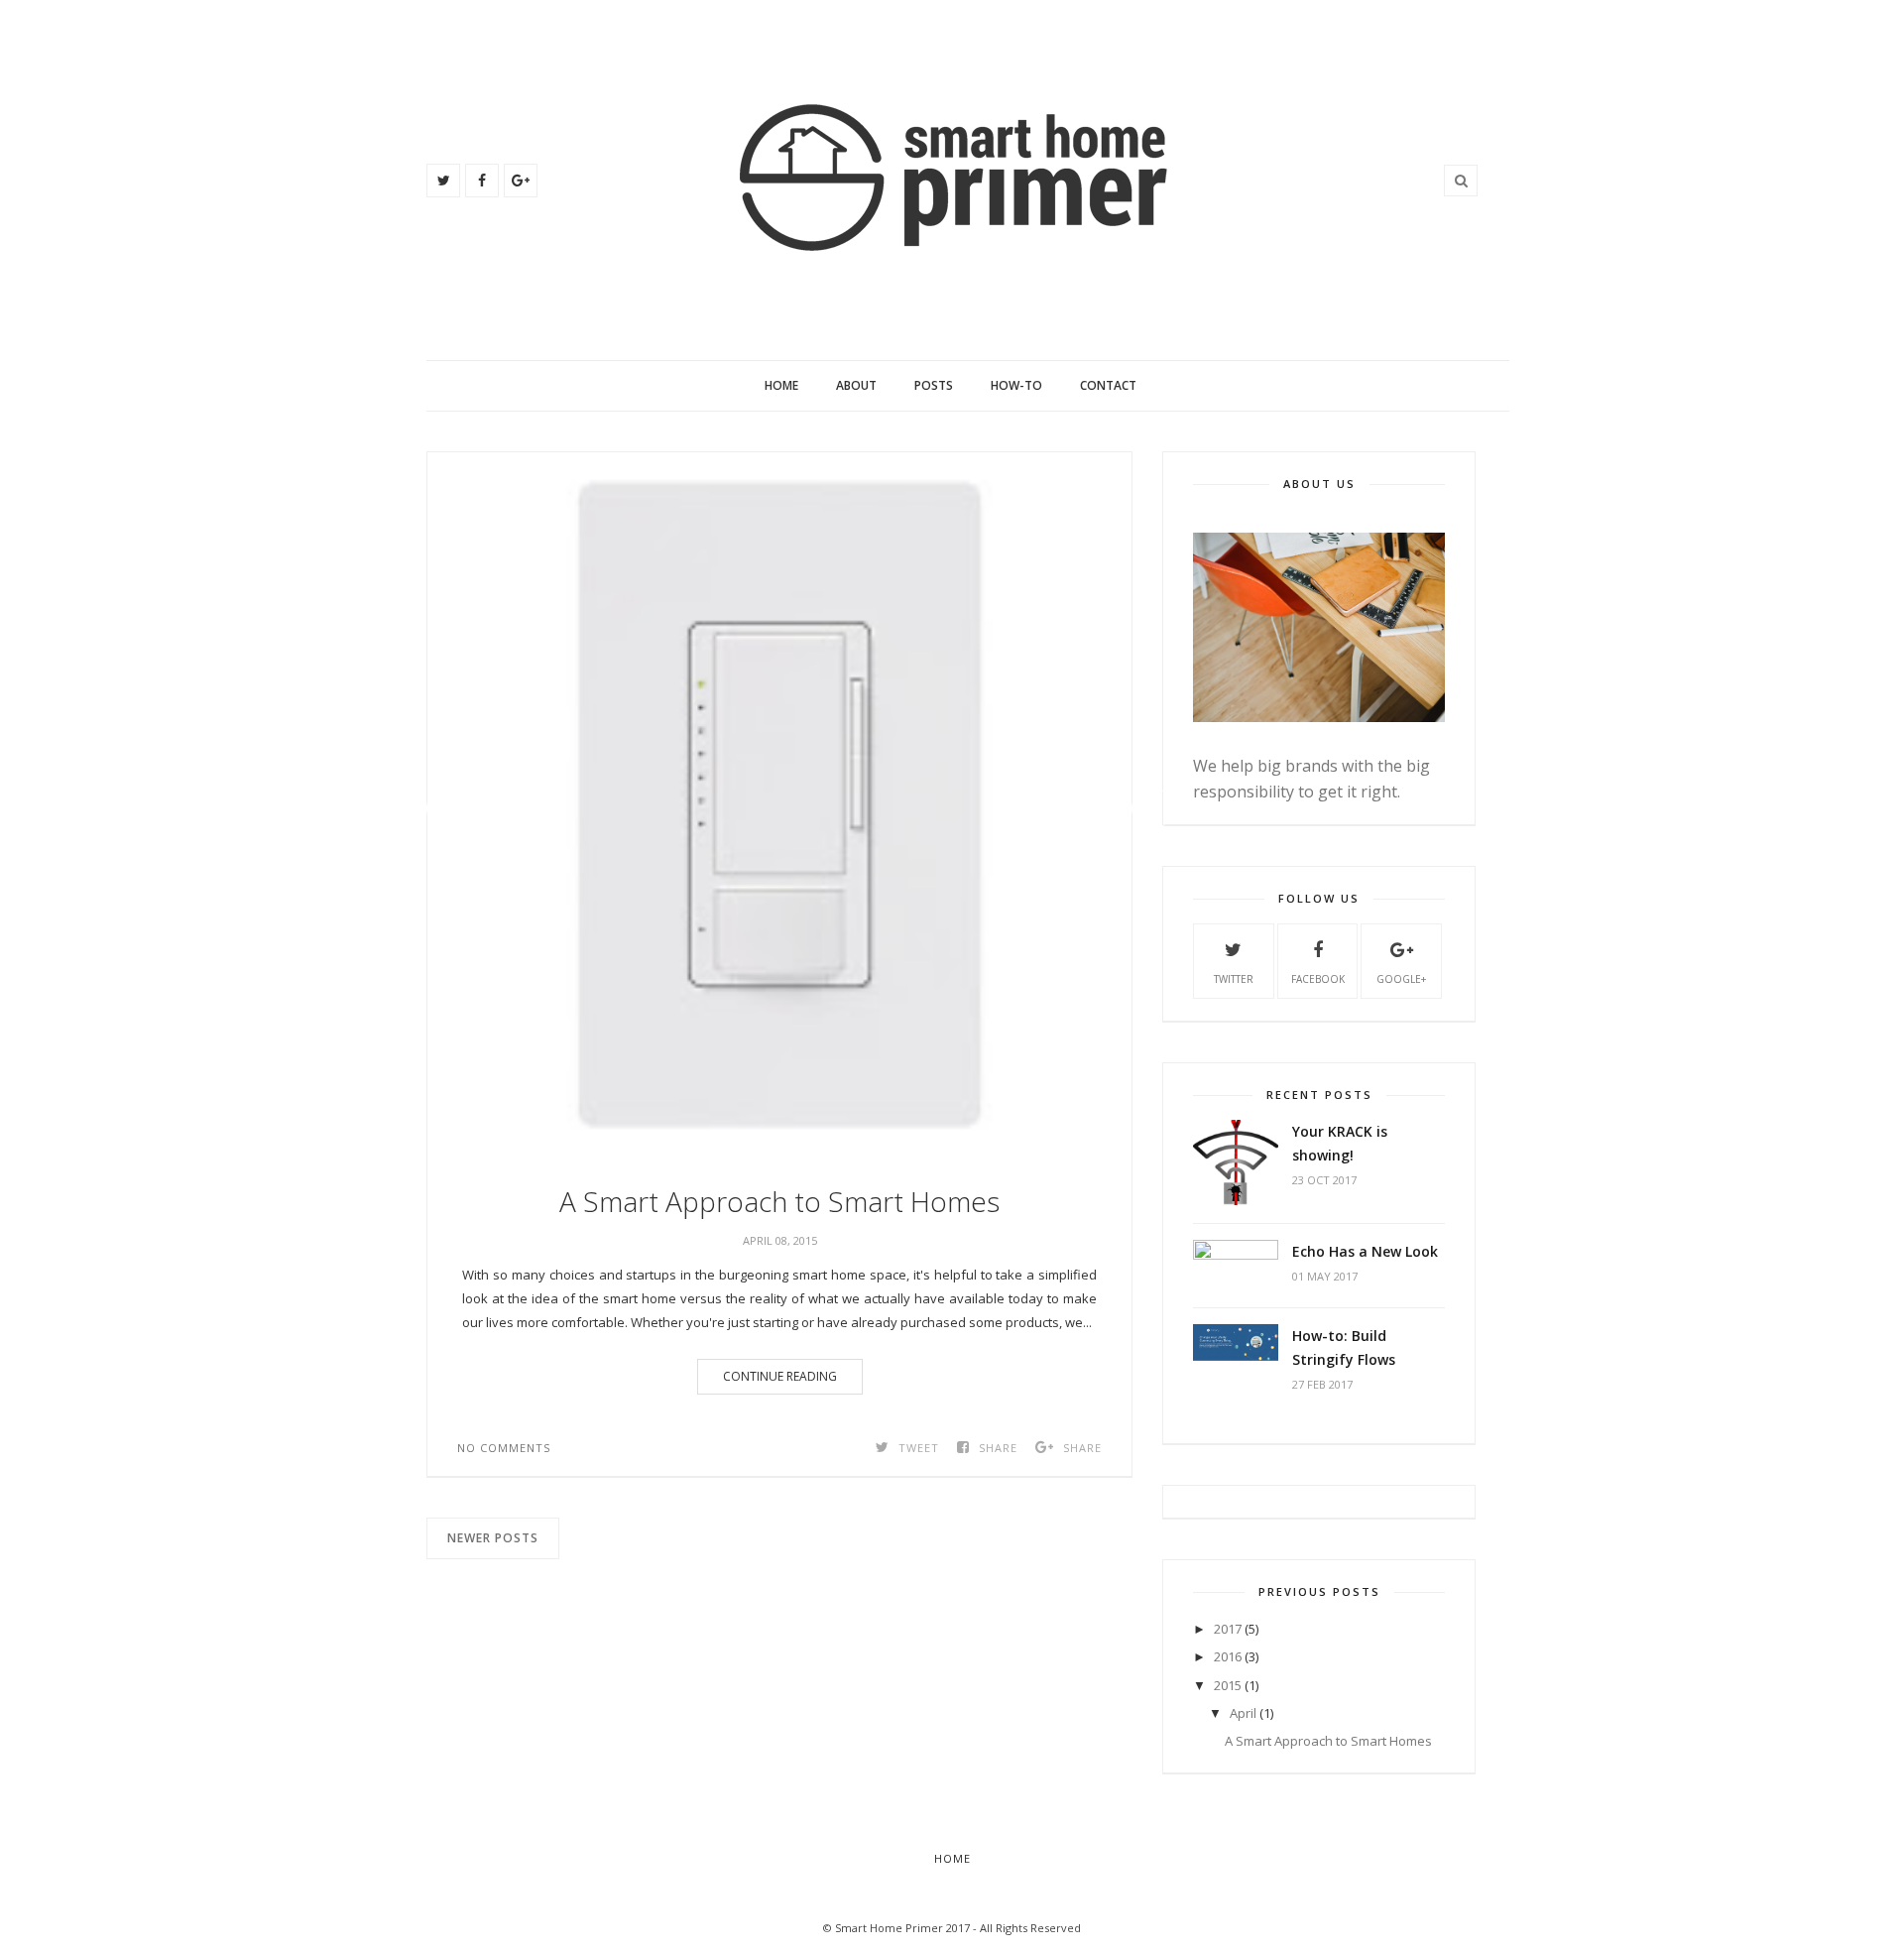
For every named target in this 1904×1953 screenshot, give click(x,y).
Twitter (1234, 979)
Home (781, 385)
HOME (952, 1858)
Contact (1108, 385)
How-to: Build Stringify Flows (1344, 1347)
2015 (1228, 1685)
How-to (1016, 385)
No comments (504, 1448)
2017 (1228, 1629)
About (856, 385)
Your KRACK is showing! (1340, 1143)
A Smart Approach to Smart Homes (779, 1201)
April (1243, 1713)
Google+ (1401, 979)
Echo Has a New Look (1365, 1251)
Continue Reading (780, 1376)
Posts (934, 385)
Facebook (1318, 979)
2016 (1228, 1656)
